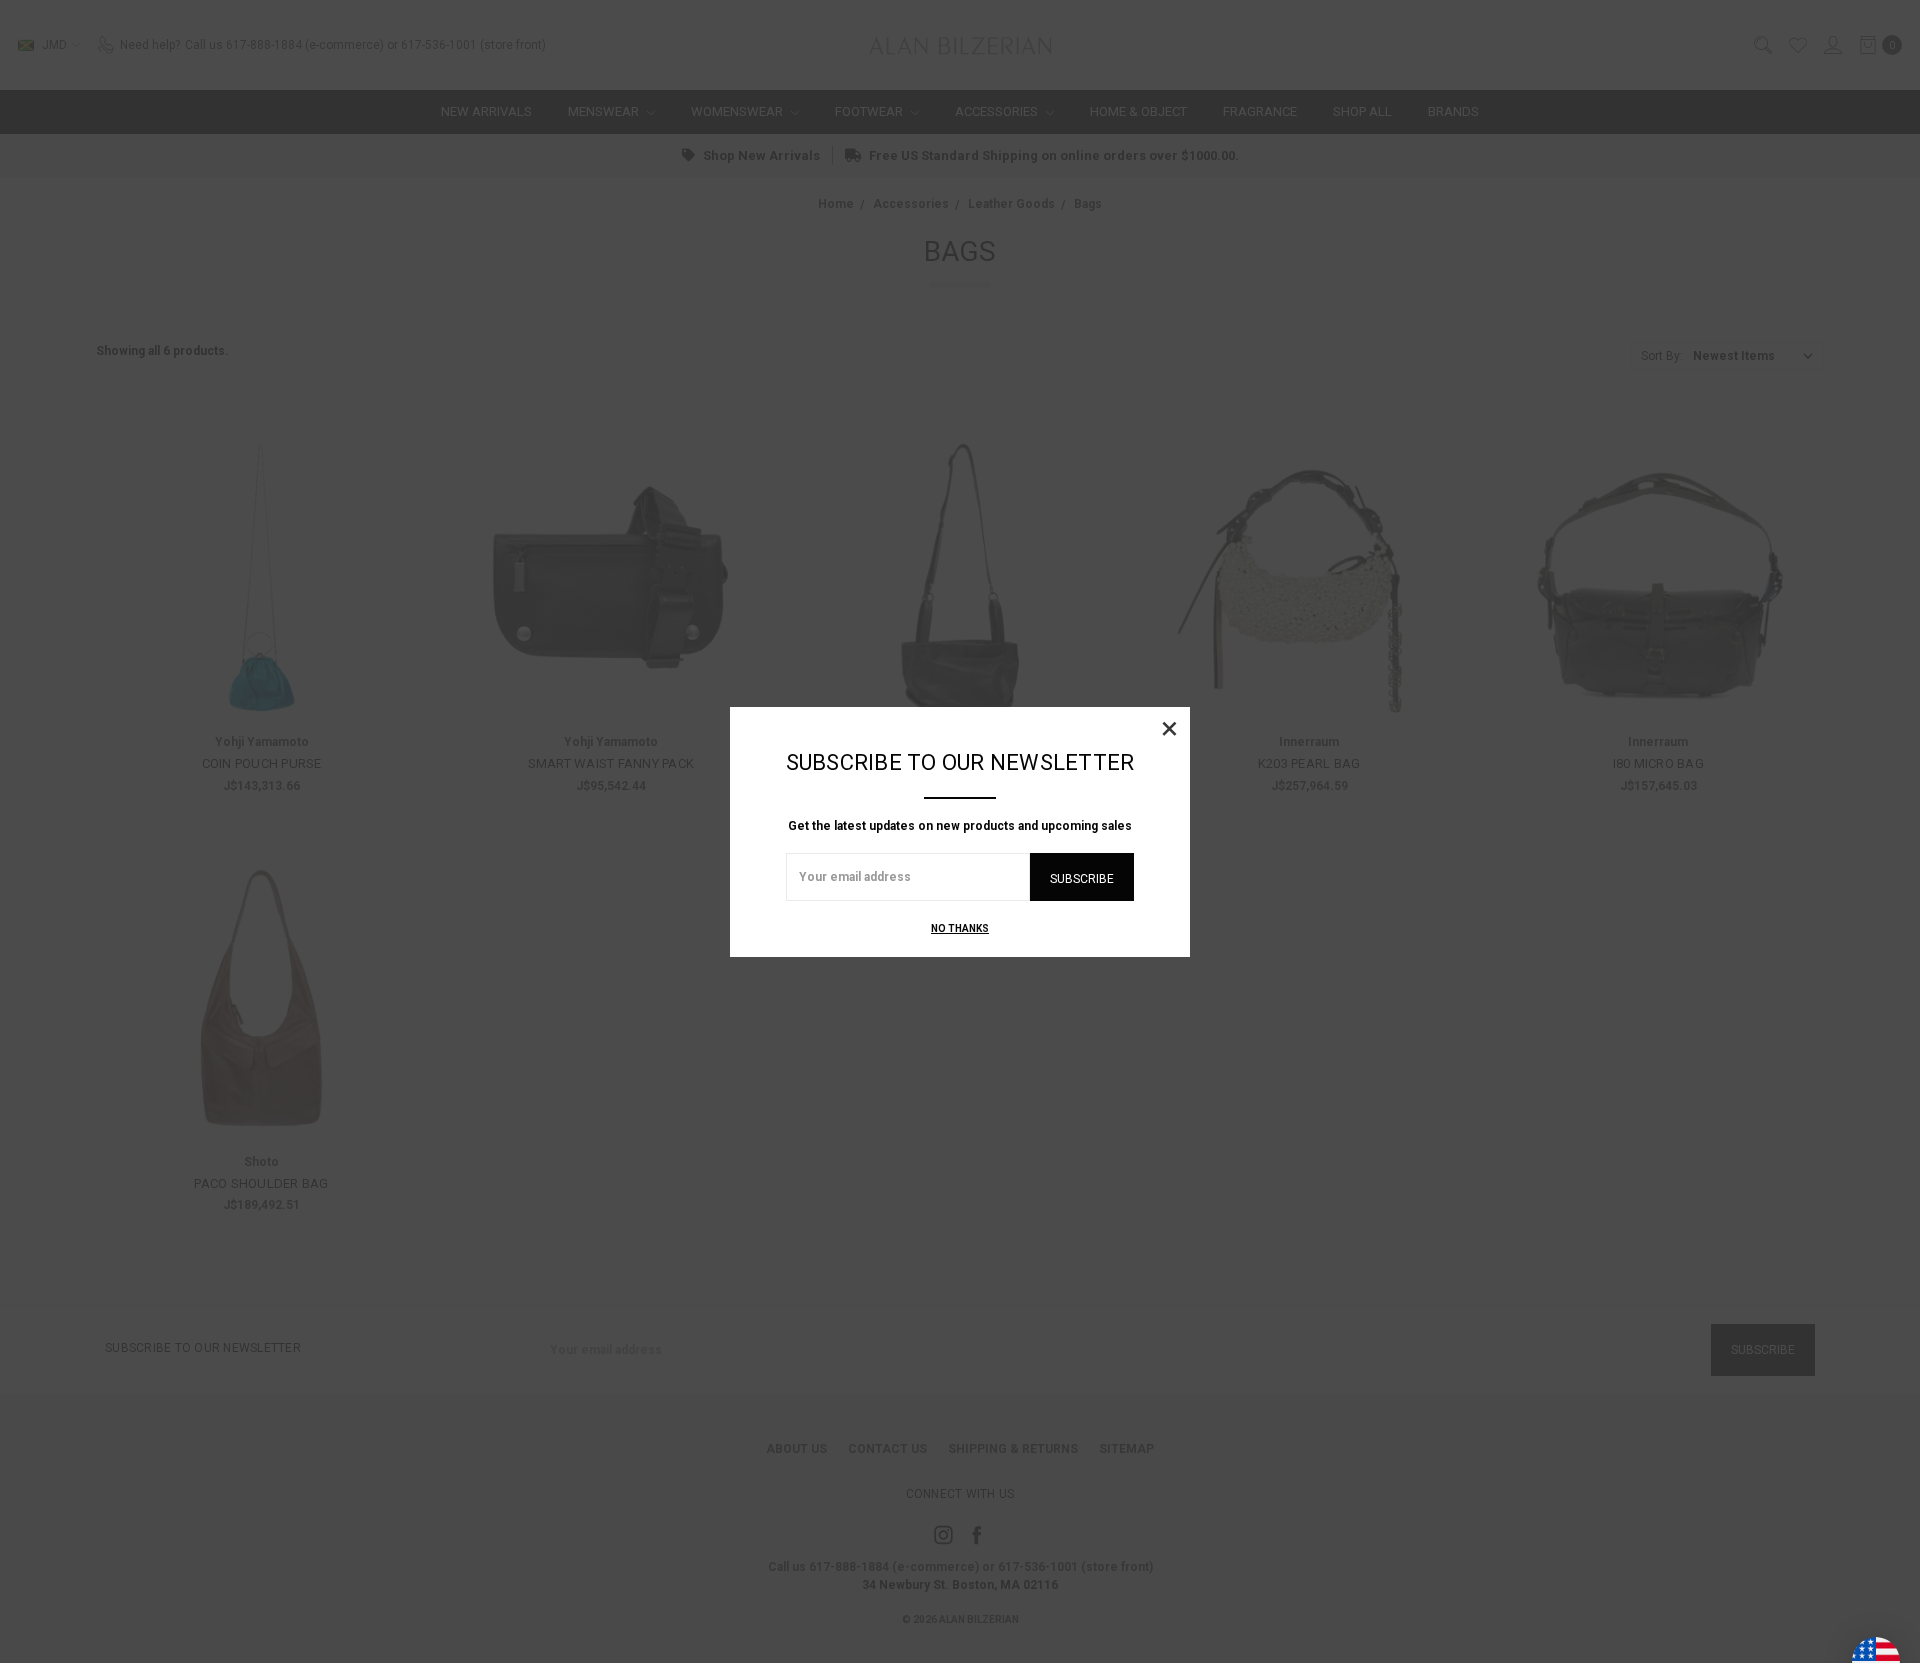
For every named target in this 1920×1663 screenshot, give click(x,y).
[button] (1169, 728)
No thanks (960, 928)
